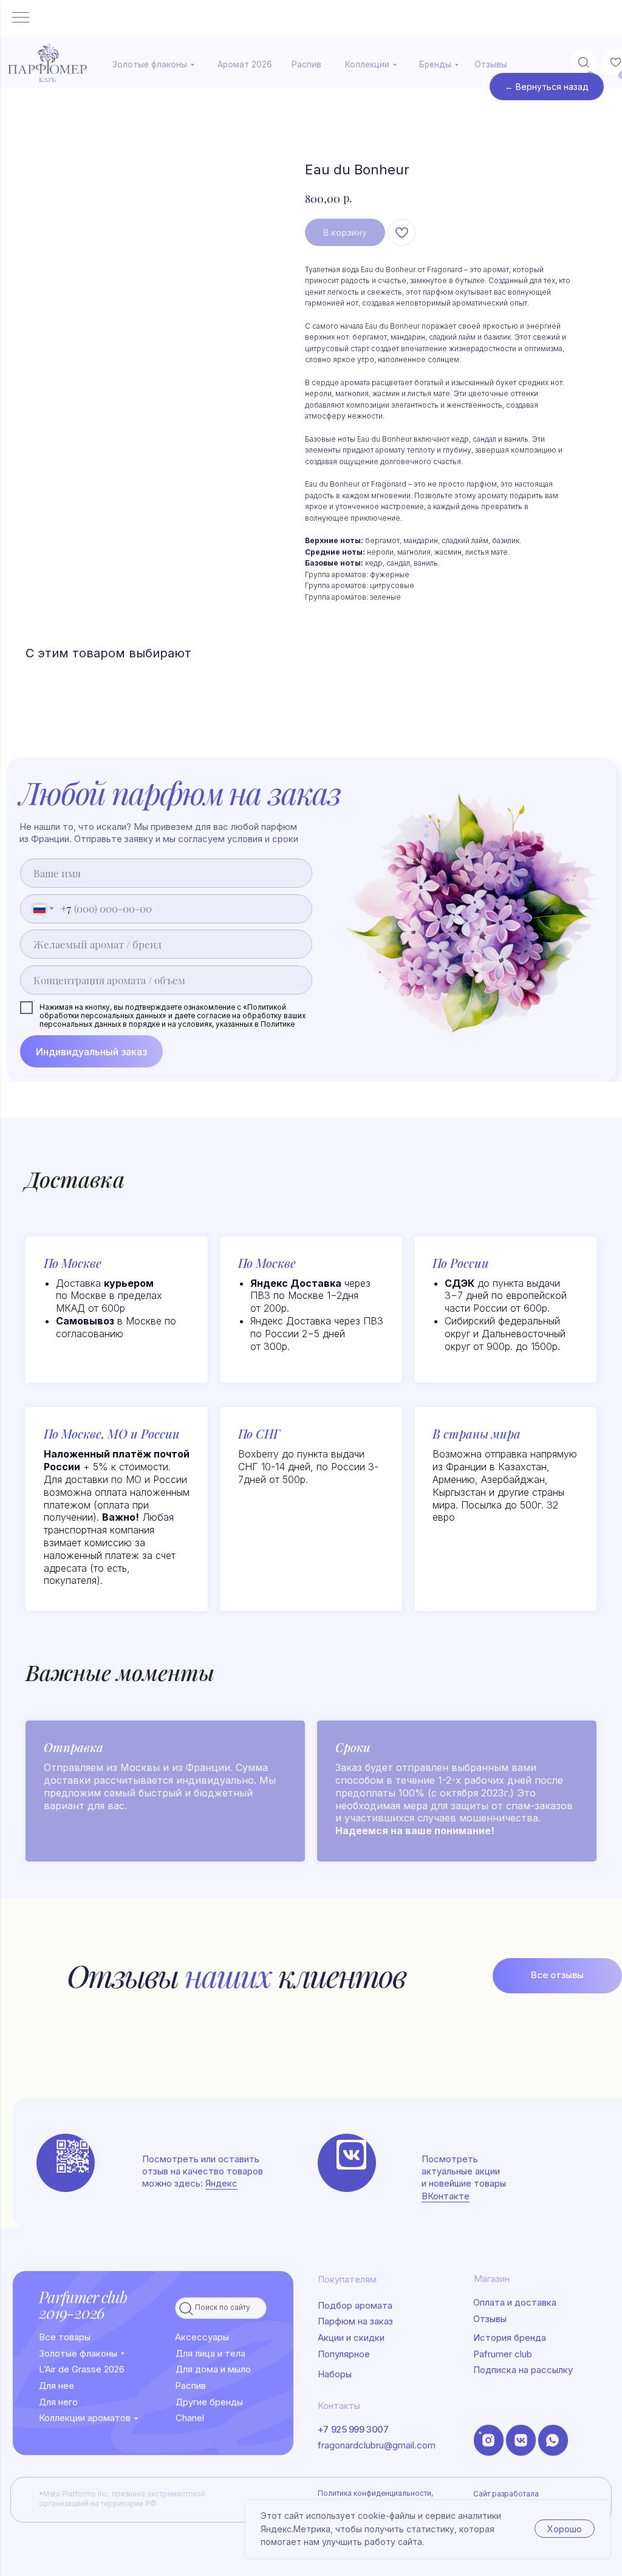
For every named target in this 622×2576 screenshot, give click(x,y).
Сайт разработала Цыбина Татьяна (506, 2499)
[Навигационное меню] (21, 18)
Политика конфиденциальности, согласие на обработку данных (375, 2498)
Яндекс (221, 2184)
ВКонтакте (446, 2196)
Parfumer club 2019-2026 (83, 2304)
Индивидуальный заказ (91, 1052)
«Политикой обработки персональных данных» (163, 1012)
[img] (351, 2155)
